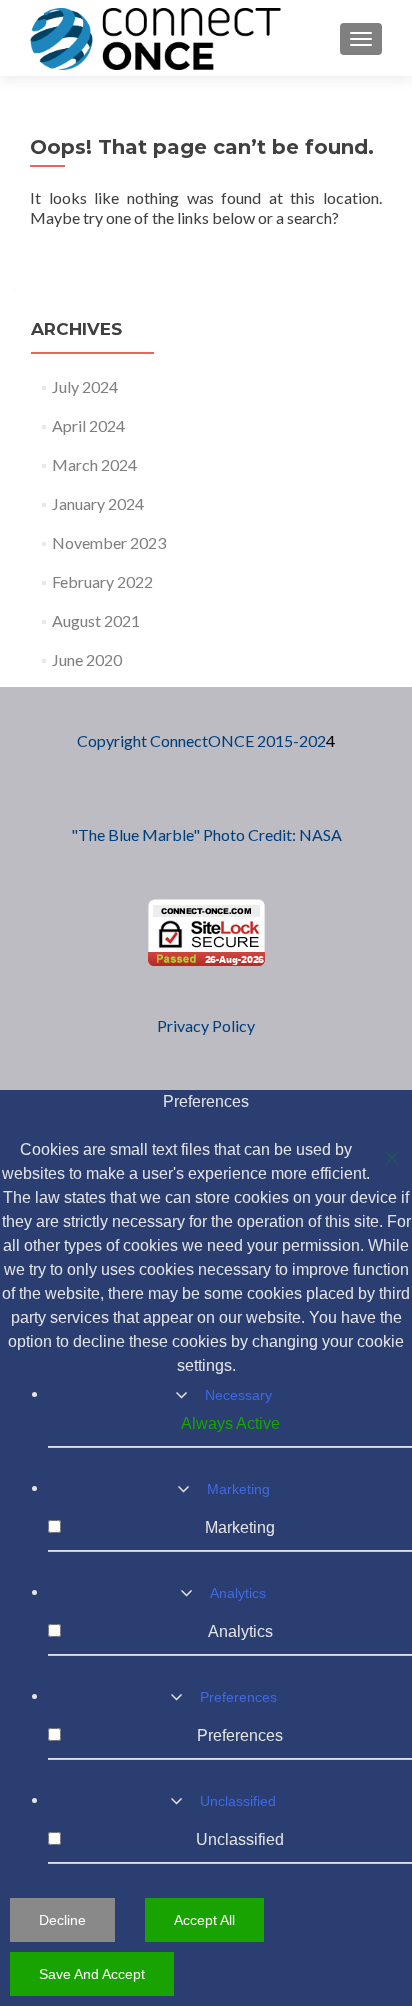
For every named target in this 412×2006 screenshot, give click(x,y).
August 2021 (96, 620)
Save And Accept (92, 1974)
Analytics (238, 1593)
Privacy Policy (206, 1025)
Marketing (238, 1489)
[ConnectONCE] (155, 38)
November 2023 (109, 542)
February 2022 (102, 581)
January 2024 (98, 503)
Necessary (238, 1395)
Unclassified (238, 1801)
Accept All (204, 1920)
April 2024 (88, 425)
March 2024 (94, 464)
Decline (62, 1920)
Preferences (238, 1697)
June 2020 (87, 659)
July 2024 (85, 386)
